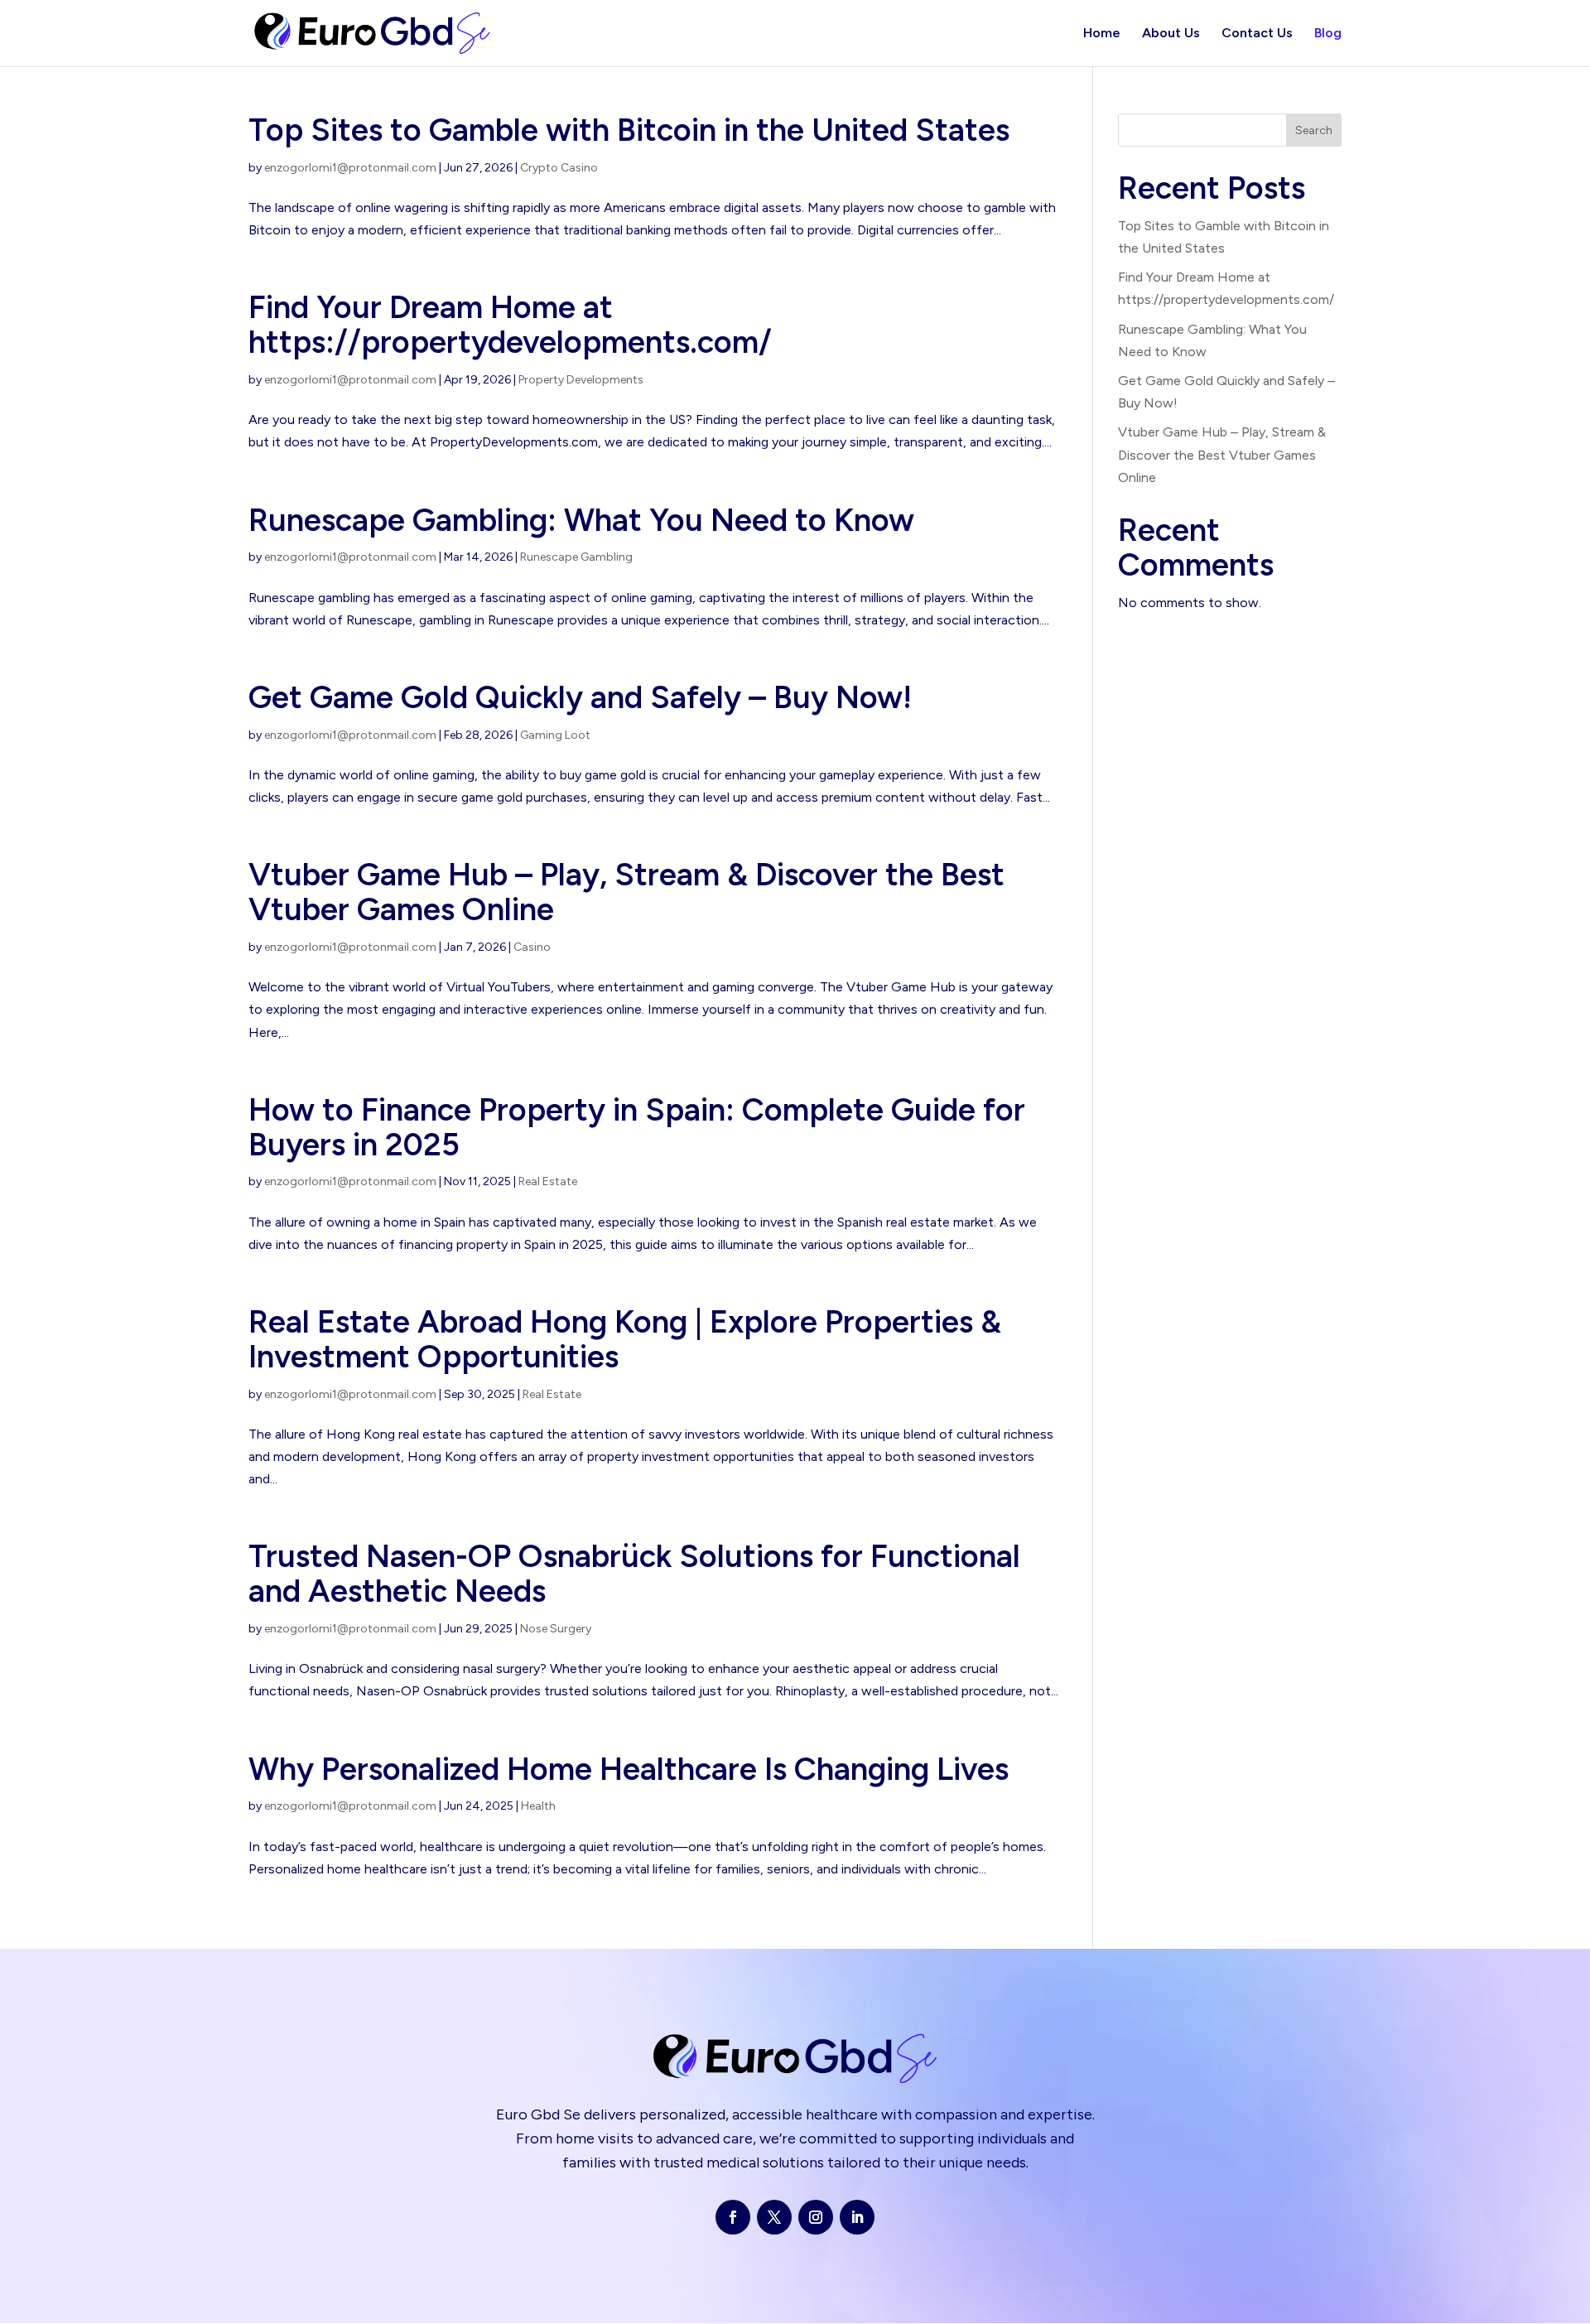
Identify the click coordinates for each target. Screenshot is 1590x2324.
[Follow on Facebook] (733, 2217)
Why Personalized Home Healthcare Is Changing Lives (629, 1769)
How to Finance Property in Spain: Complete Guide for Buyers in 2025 (637, 1127)
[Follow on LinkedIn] (857, 2217)
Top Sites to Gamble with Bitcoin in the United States (629, 130)
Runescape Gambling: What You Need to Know (581, 520)
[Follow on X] (774, 2217)
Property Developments (581, 380)
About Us (1171, 34)
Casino (532, 947)
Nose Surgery (556, 1629)
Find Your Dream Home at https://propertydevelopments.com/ (510, 325)
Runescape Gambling (576, 557)
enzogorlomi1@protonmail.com (350, 168)
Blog (1328, 34)
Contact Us (1257, 34)
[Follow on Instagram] (816, 2217)
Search (1314, 130)
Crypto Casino (559, 168)
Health (538, 1806)
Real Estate (548, 1181)
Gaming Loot (555, 735)
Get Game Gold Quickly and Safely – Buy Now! (580, 697)
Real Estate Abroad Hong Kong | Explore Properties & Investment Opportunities (625, 1339)
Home (1102, 34)
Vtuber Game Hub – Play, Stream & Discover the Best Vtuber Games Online (626, 892)
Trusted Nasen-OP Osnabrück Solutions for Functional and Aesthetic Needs (634, 1574)
